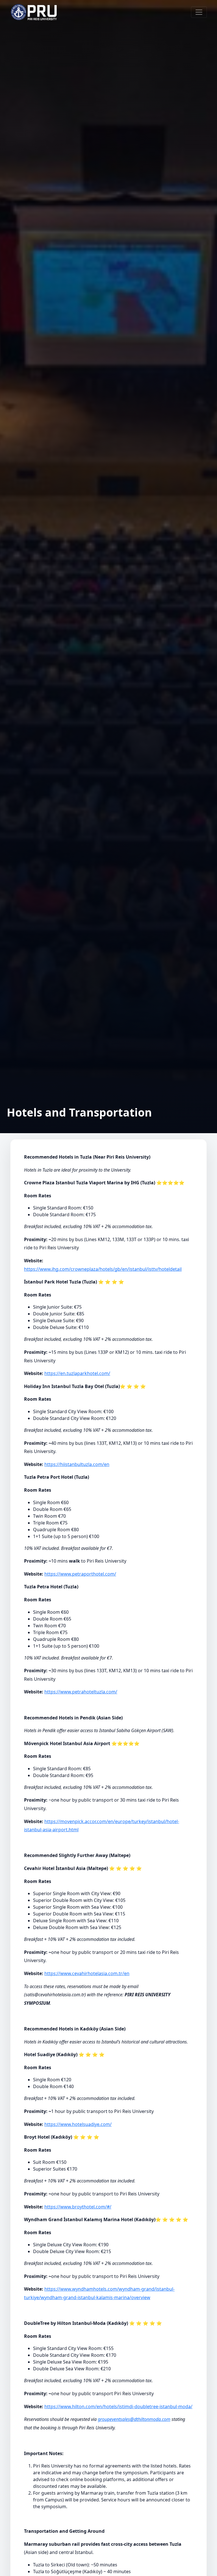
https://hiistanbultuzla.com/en (77, 1464)
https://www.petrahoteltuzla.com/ (81, 1692)
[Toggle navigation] (199, 12)
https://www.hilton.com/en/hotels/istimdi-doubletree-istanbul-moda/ (118, 2406)
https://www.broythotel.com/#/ (78, 2207)
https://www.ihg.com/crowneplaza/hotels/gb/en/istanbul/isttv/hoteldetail (103, 1269)
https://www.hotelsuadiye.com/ (78, 2124)
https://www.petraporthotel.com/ (80, 1574)
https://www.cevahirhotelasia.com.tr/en (87, 1973)
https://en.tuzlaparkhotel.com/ (77, 1373)
